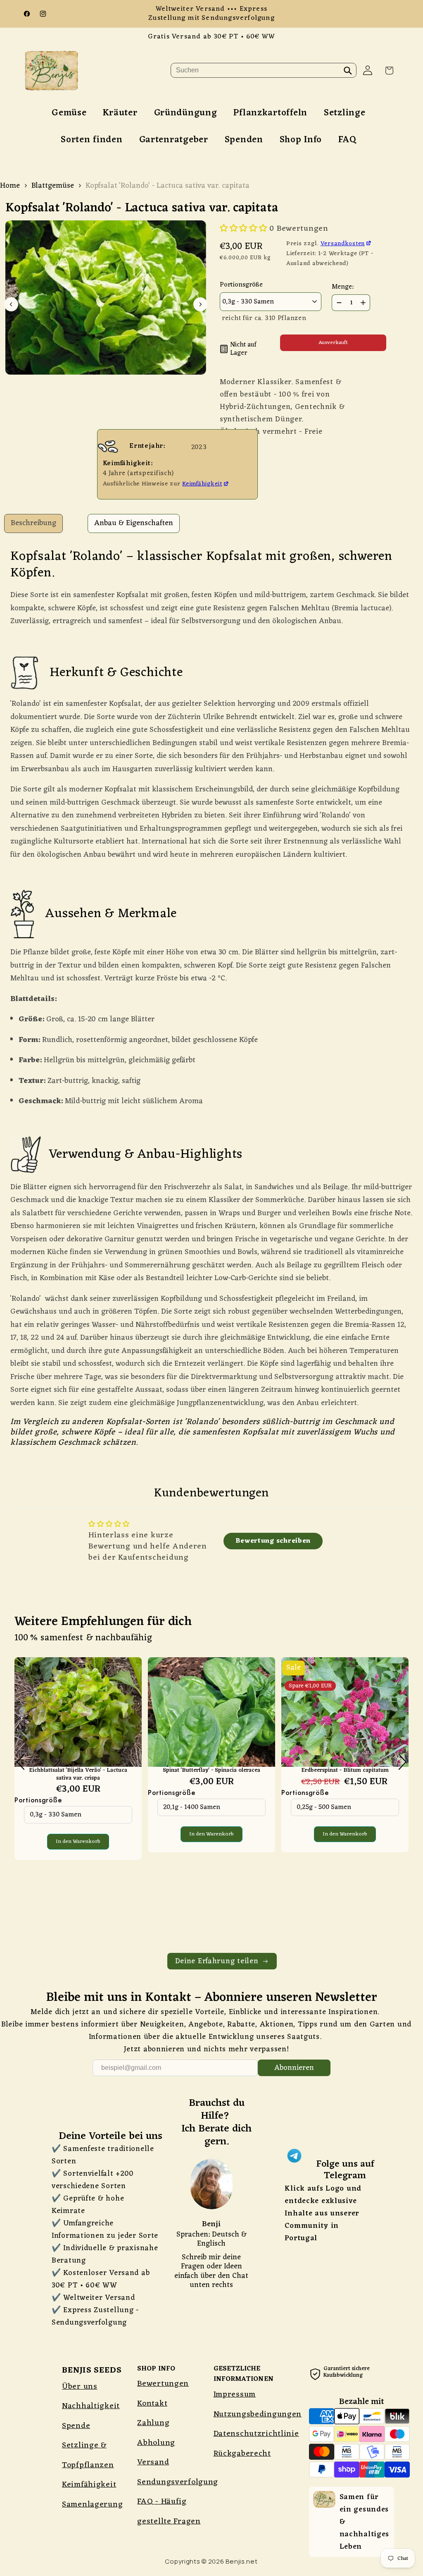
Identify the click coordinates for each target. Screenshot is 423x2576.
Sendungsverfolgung (178, 2482)
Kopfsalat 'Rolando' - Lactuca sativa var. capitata (168, 186)
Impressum (235, 2394)
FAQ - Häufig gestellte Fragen (169, 2511)
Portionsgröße (38, 1800)
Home (10, 186)
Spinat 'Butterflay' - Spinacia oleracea (211, 1771)
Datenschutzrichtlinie (256, 2434)
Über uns (80, 2387)
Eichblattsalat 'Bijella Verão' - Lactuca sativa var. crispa (78, 1774)
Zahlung (153, 2423)
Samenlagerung (92, 2504)
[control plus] (364, 303)
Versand (153, 2462)
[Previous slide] (11, 304)
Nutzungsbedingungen (258, 2414)
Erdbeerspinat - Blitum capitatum (345, 1771)
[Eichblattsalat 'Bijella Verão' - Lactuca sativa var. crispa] (78, 1712)
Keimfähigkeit (202, 484)
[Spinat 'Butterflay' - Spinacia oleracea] (211, 1712)
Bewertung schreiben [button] (273, 1541)
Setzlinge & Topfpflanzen (88, 2455)
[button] (389, 70)
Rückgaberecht (242, 2454)
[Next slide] (200, 304)
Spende (76, 2426)
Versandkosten (343, 244)
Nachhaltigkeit (91, 2406)
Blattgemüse (53, 186)
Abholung (156, 2443)
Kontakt (152, 2404)
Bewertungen (163, 2384)
